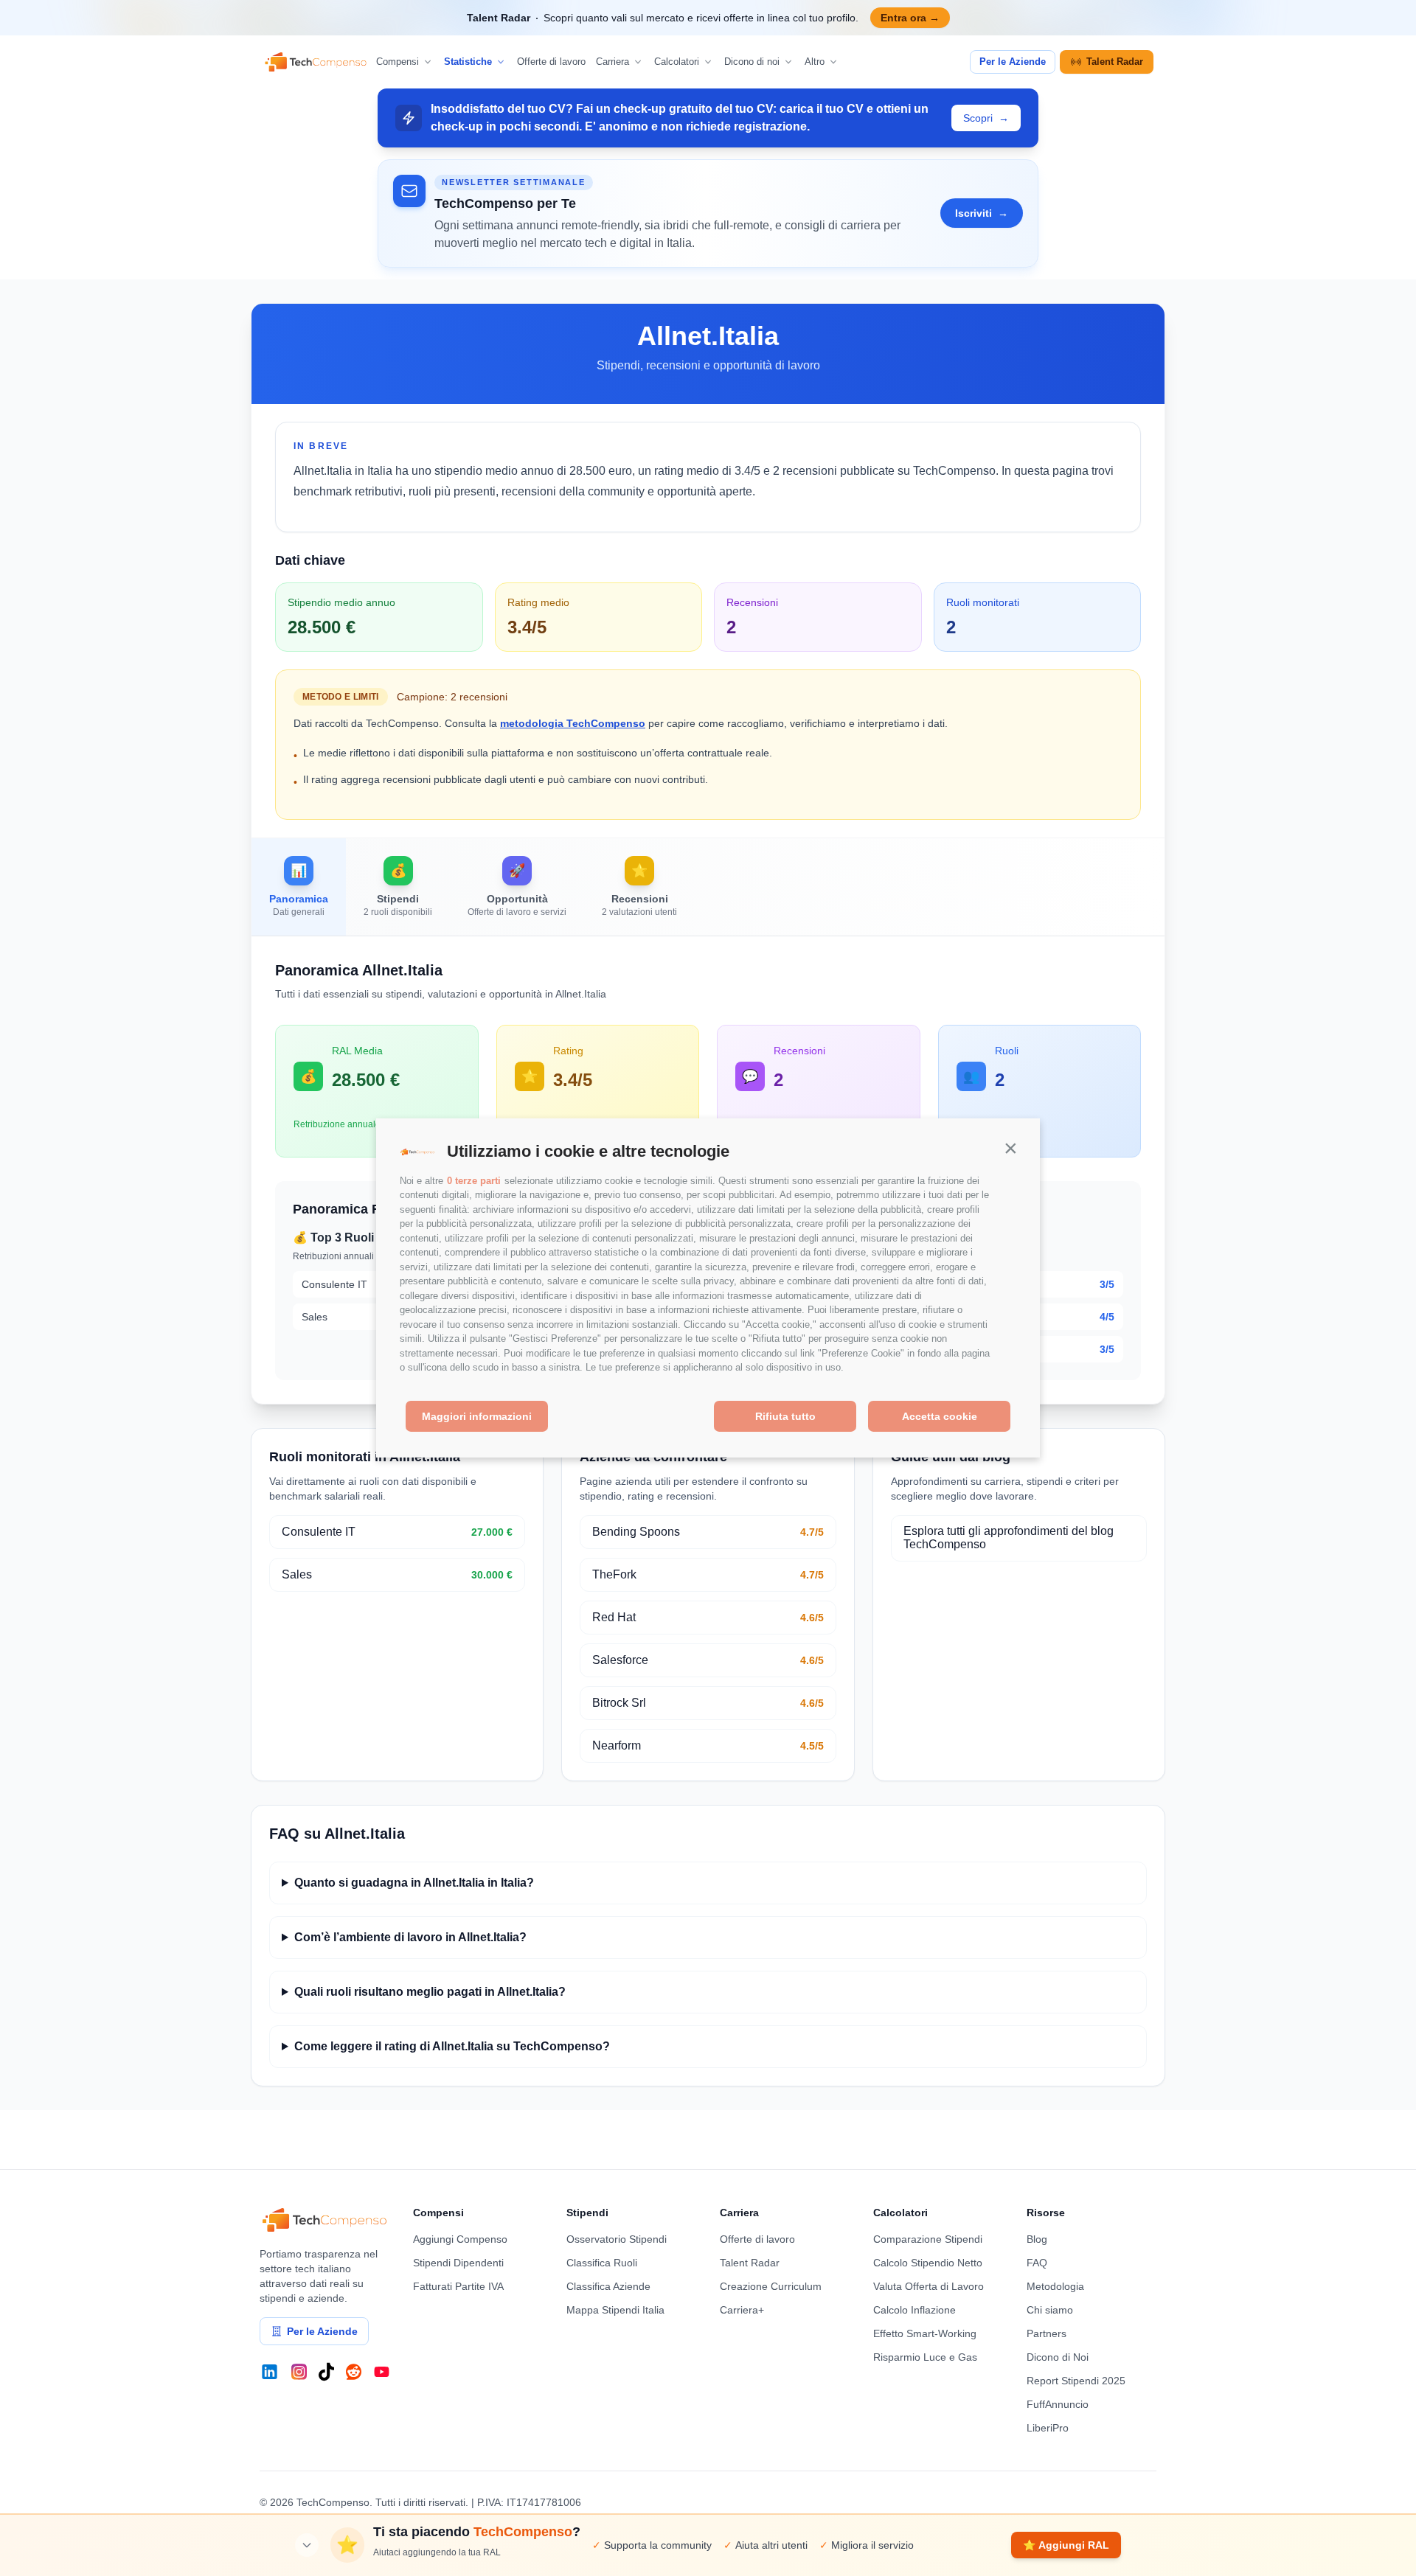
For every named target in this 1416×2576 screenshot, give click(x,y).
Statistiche (468, 62)
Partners (1047, 2333)
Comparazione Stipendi (928, 2239)
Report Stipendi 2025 (1076, 2381)
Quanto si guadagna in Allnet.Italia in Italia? (414, 1883)
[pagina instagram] (299, 2372)
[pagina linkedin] (270, 2372)
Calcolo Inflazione (914, 2310)
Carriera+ (742, 2310)
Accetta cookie (940, 1416)
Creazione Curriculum (771, 2286)
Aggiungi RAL (1066, 2545)
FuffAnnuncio (1058, 2404)
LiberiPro (1048, 2428)
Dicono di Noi (1058, 2357)
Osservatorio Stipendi (617, 2239)
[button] (1010, 1148)
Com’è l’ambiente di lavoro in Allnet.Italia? (410, 1937)
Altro (815, 62)
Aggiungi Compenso (460, 2239)
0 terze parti (474, 1181)
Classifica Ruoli (602, 2263)
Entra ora (910, 18)
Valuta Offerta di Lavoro (929, 2286)
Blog (1037, 2239)
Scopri (986, 118)
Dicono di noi (752, 62)
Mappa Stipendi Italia (615, 2310)
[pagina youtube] (382, 2372)
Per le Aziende (1013, 62)
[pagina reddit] (354, 2372)
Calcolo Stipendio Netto (928, 2263)
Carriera (612, 62)
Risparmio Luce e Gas (925, 2357)
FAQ (1037, 2263)
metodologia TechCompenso (573, 723)
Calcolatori (677, 62)
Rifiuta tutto (785, 1416)
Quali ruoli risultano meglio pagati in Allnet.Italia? (430, 1992)
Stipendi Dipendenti (458, 2263)
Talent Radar (1115, 62)
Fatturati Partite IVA (458, 2286)
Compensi (398, 62)
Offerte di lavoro (551, 62)
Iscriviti (982, 213)
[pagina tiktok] (326, 2372)
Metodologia (1055, 2286)
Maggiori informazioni (477, 1416)
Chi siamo (1050, 2310)
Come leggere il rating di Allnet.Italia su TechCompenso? (452, 2046)
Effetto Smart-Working (925, 2333)
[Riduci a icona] (307, 2545)
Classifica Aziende (608, 2286)
